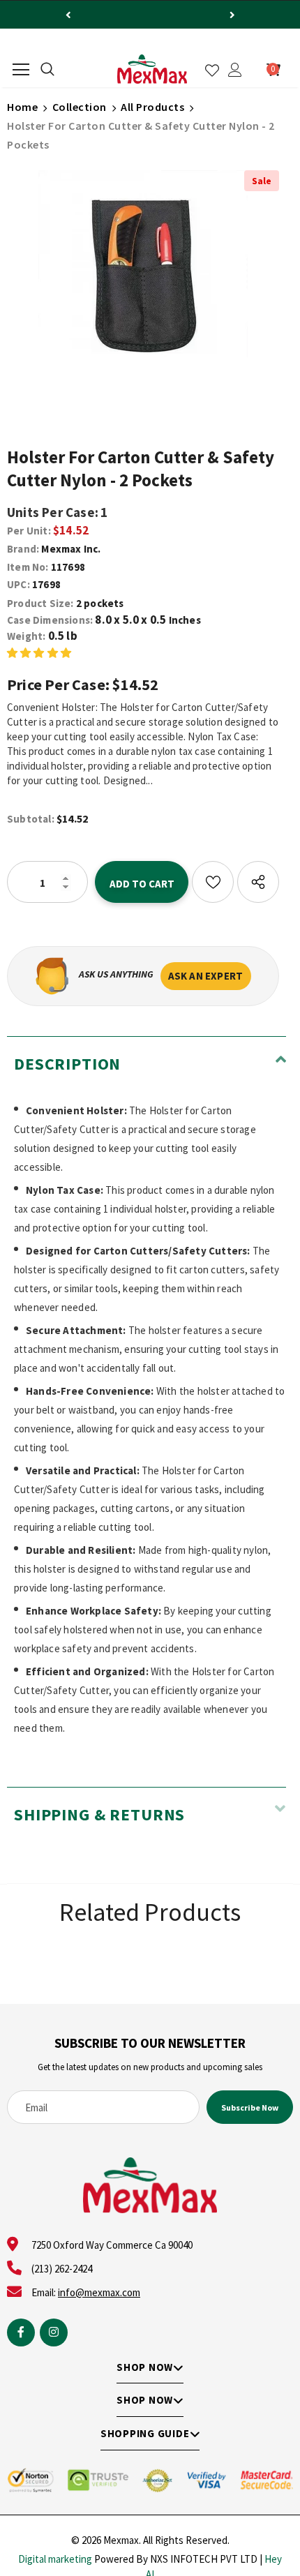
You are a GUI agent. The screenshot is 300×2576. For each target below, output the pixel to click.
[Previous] (68, 15)
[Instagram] (54, 2332)
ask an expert (206, 976)
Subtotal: (31, 819)
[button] (39, 652)
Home (22, 107)
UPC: (18, 584)
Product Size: (40, 603)
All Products (152, 107)
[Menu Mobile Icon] (21, 70)
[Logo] (152, 69)
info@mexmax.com (99, 2292)
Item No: (28, 567)
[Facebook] (21, 2332)
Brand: (23, 549)
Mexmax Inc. (71, 549)
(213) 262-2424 (62, 2269)
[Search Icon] (47, 70)
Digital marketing (55, 2559)
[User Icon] (235, 70)
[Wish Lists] (213, 882)
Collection (80, 107)
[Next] (232, 15)
